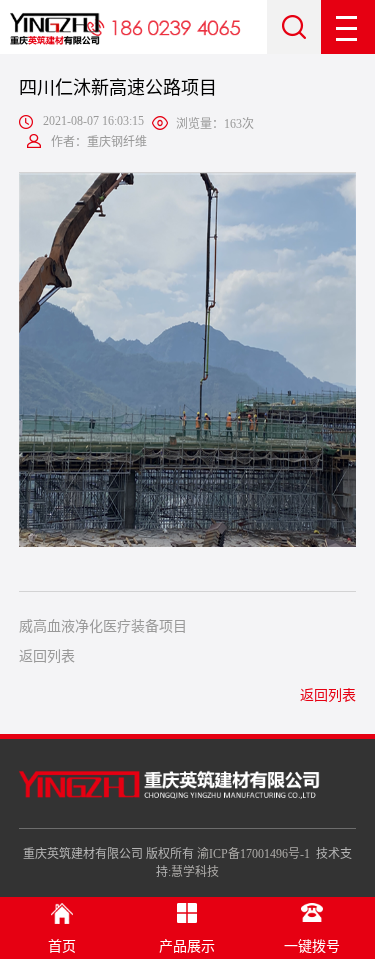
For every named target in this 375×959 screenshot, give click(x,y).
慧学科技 (195, 872)
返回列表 (47, 656)
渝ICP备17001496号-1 (253, 854)
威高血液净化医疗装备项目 (103, 626)
